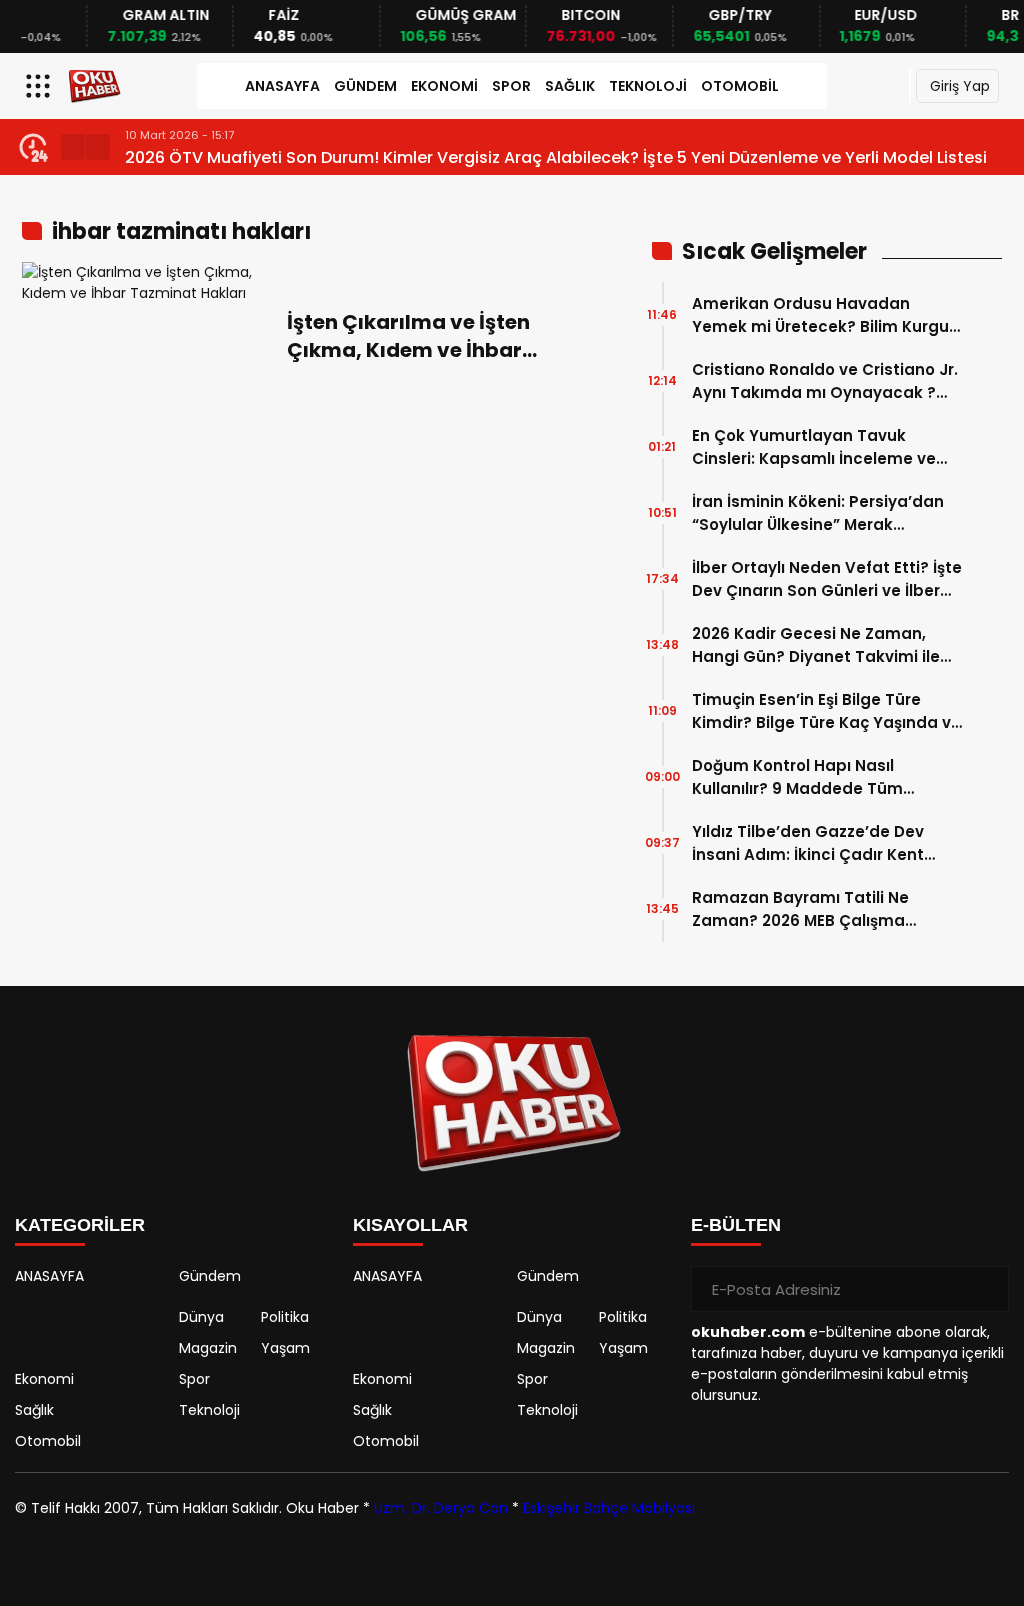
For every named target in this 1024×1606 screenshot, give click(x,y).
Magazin (208, 1348)
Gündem (365, 86)
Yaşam (285, 1348)
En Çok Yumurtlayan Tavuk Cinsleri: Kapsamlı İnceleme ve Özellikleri (814, 447)
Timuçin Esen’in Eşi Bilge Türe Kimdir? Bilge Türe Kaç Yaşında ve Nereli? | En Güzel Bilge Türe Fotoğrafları (826, 711)
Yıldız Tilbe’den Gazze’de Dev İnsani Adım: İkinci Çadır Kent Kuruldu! (808, 843)
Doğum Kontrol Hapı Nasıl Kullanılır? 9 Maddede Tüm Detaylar (797, 777)
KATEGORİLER (80, 1225)
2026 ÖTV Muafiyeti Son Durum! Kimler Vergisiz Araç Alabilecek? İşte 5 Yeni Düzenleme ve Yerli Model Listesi (556, 157)
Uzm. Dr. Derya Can (441, 1508)
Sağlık (570, 86)
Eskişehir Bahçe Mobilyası (609, 1508)
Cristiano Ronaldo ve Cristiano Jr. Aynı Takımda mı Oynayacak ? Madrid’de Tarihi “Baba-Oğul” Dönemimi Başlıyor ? (825, 381)
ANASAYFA (282, 86)
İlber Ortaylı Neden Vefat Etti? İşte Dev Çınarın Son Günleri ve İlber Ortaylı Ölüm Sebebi (827, 579)
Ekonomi (444, 86)
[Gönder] (986, 1289)
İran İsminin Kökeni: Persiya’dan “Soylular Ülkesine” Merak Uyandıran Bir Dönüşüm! (818, 513)
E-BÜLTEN (736, 1225)
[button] (73, 147)
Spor (511, 86)
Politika (285, 1317)
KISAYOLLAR (410, 1225)
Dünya (201, 1317)
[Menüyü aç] (40, 86)
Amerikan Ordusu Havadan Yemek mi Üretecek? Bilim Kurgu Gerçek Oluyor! (820, 315)
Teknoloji (648, 86)
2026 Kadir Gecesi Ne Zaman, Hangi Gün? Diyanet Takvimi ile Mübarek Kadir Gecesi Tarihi (816, 645)
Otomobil (740, 86)
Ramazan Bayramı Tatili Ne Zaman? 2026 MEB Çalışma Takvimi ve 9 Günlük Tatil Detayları (800, 909)
